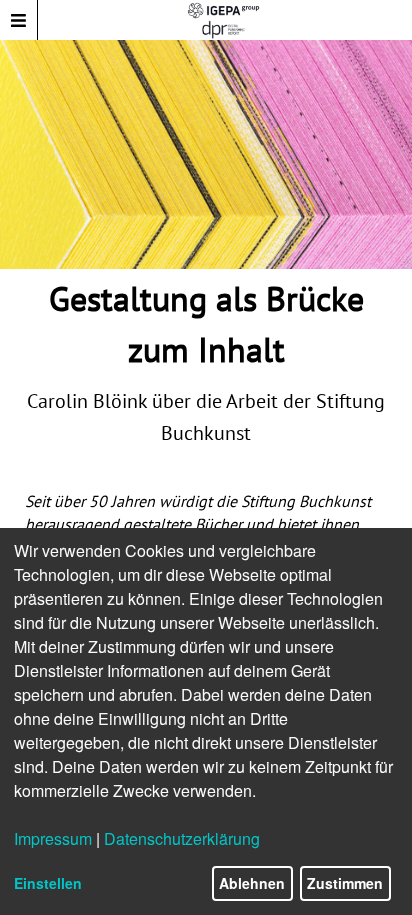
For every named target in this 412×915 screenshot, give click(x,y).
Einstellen (48, 883)
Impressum (53, 838)
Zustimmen (345, 883)
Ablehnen (252, 883)
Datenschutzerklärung (182, 838)
